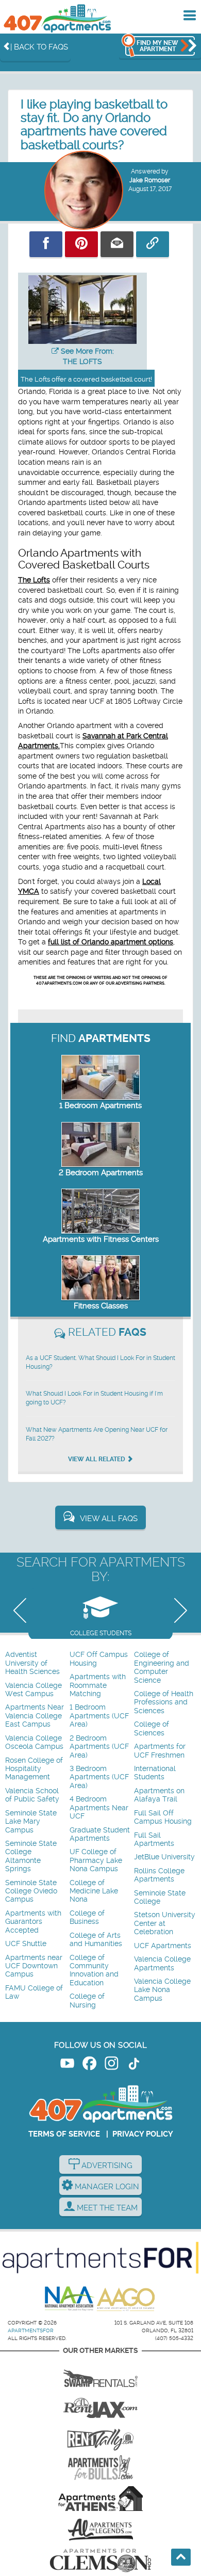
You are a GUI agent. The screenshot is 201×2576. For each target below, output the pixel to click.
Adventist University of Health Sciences (32, 1663)
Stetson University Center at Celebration (165, 1923)
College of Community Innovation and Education (94, 1970)
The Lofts (34, 580)
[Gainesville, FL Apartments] (100, 2375)
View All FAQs (109, 1519)
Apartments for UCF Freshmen (160, 1751)
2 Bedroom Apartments (101, 1173)
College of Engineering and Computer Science (162, 1667)
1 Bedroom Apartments (100, 1105)
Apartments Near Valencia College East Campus (35, 1716)
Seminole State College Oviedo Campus (31, 1891)
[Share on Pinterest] (81, 244)
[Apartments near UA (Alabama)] (100, 2530)
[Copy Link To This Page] (153, 244)
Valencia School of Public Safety (32, 1795)
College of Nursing (87, 2001)
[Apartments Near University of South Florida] (100, 2468)
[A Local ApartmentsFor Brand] (100, 2258)
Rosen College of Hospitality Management (34, 1769)
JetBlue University (164, 1857)
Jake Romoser (150, 180)
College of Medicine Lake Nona (94, 1891)
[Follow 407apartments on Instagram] (112, 2065)
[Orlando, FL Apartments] (57, 18)
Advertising (106, 2166)
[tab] (100, 1613)
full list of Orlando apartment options (111, 942)
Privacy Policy (143, 2134)
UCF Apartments (163, 1946)
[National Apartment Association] (70, 2299)
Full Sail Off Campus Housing (163, 1817)
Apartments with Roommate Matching (98, 1685)
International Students (155, 1773)
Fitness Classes (101, 1306)
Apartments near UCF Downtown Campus (34, 1966)
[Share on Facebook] (46, 244)
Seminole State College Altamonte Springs (31, 1856)
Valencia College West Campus (33, 1690)
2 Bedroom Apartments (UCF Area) (99, 1747)
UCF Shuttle (26, 1944)
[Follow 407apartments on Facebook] (89, 2065)
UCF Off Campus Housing (99, 1659)
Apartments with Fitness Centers (101, 1239)
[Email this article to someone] (117, 244)
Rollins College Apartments (159, 1875)
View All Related (97, 1459)
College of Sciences (152, 1728)
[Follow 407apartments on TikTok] (134, 2065)
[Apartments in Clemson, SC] (100, 2561)
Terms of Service (64, 2134)
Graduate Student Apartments (100, 1834)
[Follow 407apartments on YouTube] (67, 2065)
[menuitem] (36, 1663)
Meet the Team (106, 2208)
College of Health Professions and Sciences (164, 1702)
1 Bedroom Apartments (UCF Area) (99, 1716)
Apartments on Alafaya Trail (159, 1795)
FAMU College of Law (34, 1992)
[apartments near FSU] (100, 2437)
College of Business (87, 1917)
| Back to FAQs (39, 47)
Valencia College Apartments (162, 1963)
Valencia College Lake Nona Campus (162, 1990)
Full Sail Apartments (154, 1839)
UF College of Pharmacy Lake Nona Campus (96, 1860)
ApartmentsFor (31, 2330)
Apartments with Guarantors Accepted (33, 1922)
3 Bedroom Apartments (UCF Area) (99, 1777)
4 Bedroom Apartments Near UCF (99, 1808)
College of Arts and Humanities (96, 1940)
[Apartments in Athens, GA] (100, 2499)
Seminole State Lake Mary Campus (31, 1822)
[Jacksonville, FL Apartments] (100, 2406)
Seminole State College (160, 1897)
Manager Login (106, 2187)
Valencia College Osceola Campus (34, 1742)
